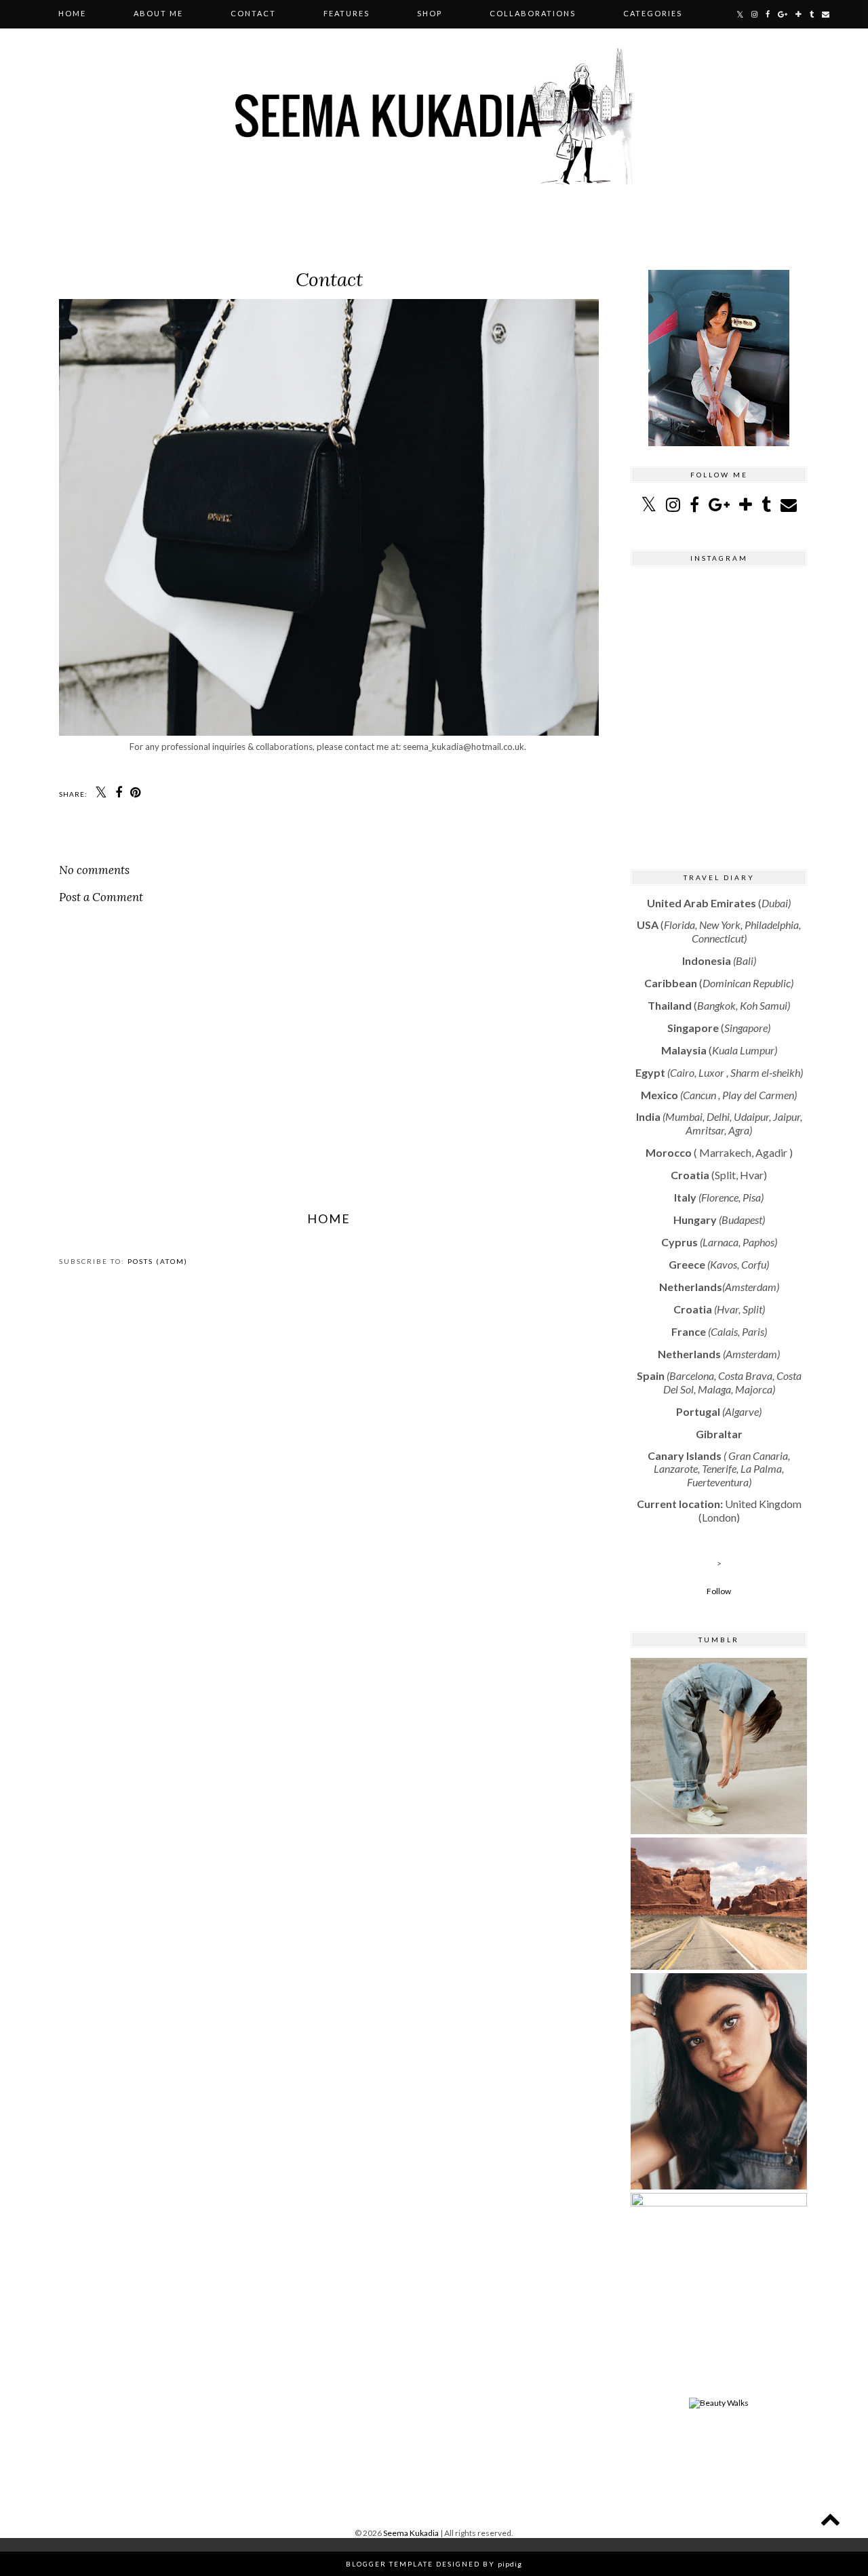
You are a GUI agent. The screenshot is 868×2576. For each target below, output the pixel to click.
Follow (719, 1591)
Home (72, 13)
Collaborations (533, 13)
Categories (653, 13)
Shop (430, 13)
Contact (253, 13)
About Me (158, 13)
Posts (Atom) (158, 1261)
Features (347, 13)
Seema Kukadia (412, 2533)
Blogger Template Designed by (434, 2564)
